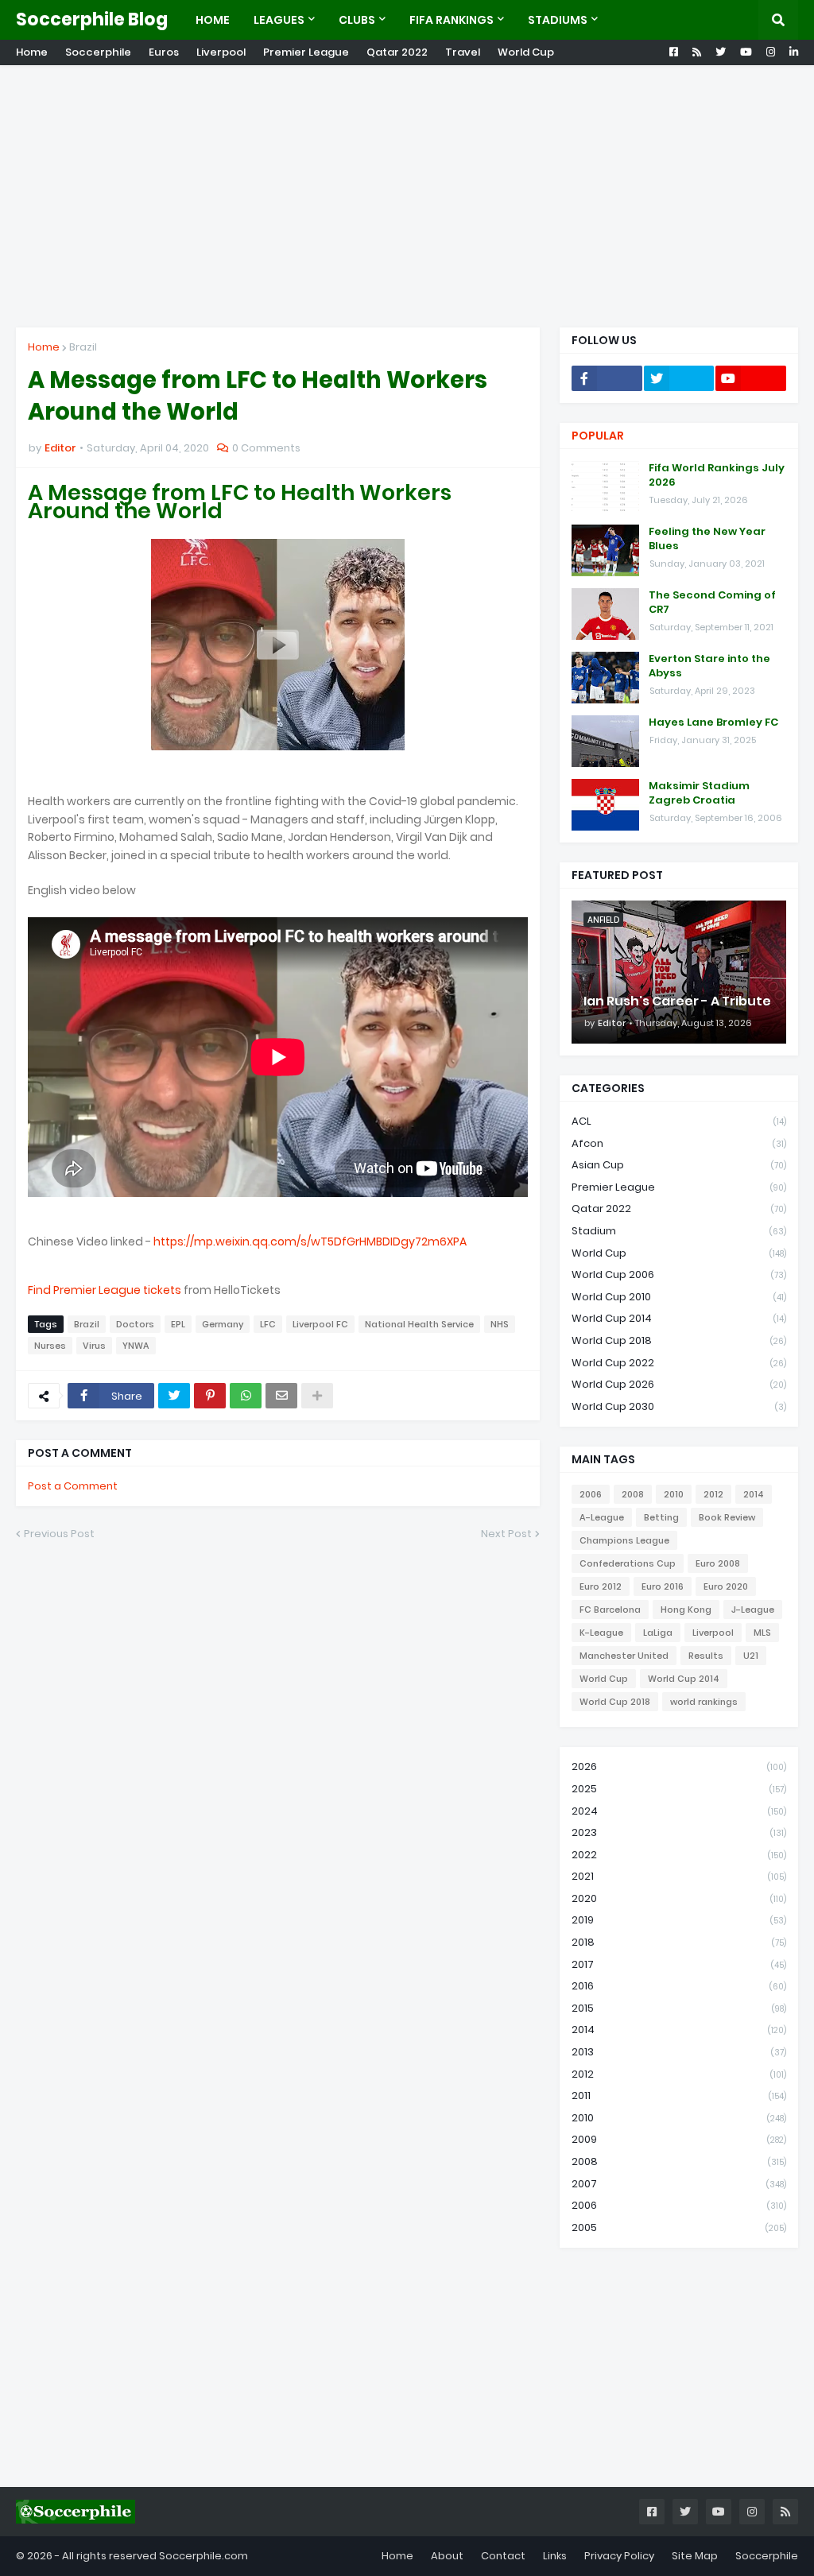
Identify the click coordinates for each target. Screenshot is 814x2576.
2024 (679, 1811)
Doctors (135, 1324)
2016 (679, 1986)
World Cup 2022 (679, 1363)
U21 (751, 1656)
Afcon (679, 1143)
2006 (591, 1494)
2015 (679, 2008)
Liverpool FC (320, 1324)
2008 (633, 1494)
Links (555, 2556)
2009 (679, 2139)
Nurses (50, 1346)
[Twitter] (174, 1396)
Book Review (727, 1517)
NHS (500, 1324)
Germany (223, 1324)
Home (32, 52)
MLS (762, 1633)
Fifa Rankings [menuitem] (452, 20)
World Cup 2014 (679, 1318)
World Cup (526, 52)
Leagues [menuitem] (279, 20)
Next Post (506, 1534)
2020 (679, 1898)
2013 (679, 2052)
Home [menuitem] (213, 20)
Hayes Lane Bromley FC (713, 722)
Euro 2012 (601, 1586)
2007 (679, 2184)
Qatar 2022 (397, 52)
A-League (602, 1517)
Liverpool (221, 52)
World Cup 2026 (679, 1384)
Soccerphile (98, 52)
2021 (679, 1876)
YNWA (136, 1346)
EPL (178, 1324)
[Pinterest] (210, 1396)
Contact (503, 2556)
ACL (679, 1121)
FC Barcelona (610, 1610)
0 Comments (266, 448)
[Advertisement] (407, 196)
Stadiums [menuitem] (558, 20)
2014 (754, 1494)
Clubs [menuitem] (357, 20)
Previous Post (59, 1534)
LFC (268, 1324)
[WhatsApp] (246, 1396)
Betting (661, 1517)
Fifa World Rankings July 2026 (717, 475)
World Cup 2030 (679, 1406)
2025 (679, 1789)
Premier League (306, 52)
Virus (94, 1346)
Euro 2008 (718, 1563)
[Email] (281, 1396)
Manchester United (624, 1656)
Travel (463, 52)
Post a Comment (73, 1486)
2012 (713, 1494)
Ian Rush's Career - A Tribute (677, 1001)
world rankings (704, 1702)
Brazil (83, 347)
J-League (753, 1610)
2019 (679, 1920)
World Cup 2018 (679, 1340)
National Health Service (419, 1324)
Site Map (695, 2556)
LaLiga (658, 1633)
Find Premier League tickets (105, 1290)
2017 (679, 1964)
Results (706, 1656)
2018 (679, 1942)
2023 (679, 1832)
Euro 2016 (663, 1586)
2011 (679, 2096)
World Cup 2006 (679, 1274)
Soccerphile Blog (92, 19)
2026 (679, 1766)
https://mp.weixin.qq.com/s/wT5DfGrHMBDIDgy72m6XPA (310, 1242)
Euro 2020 (726, 1586)
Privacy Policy (619, 2556)
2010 (674, 1494)
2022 (679, 1855)
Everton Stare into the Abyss (709, 666)
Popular (598, 436)
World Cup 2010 (679, 1297)
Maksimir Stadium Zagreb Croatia (699, 793)
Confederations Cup (628, 1563)
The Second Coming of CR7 (712, 602)
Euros (164, 52)
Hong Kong (686, 1610)
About (447, 2556)
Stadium (679, 1231)
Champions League (624, 1540)
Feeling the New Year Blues (707, 539)
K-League (601, 1633)
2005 (679, 2227)
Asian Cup (679, 1165)
